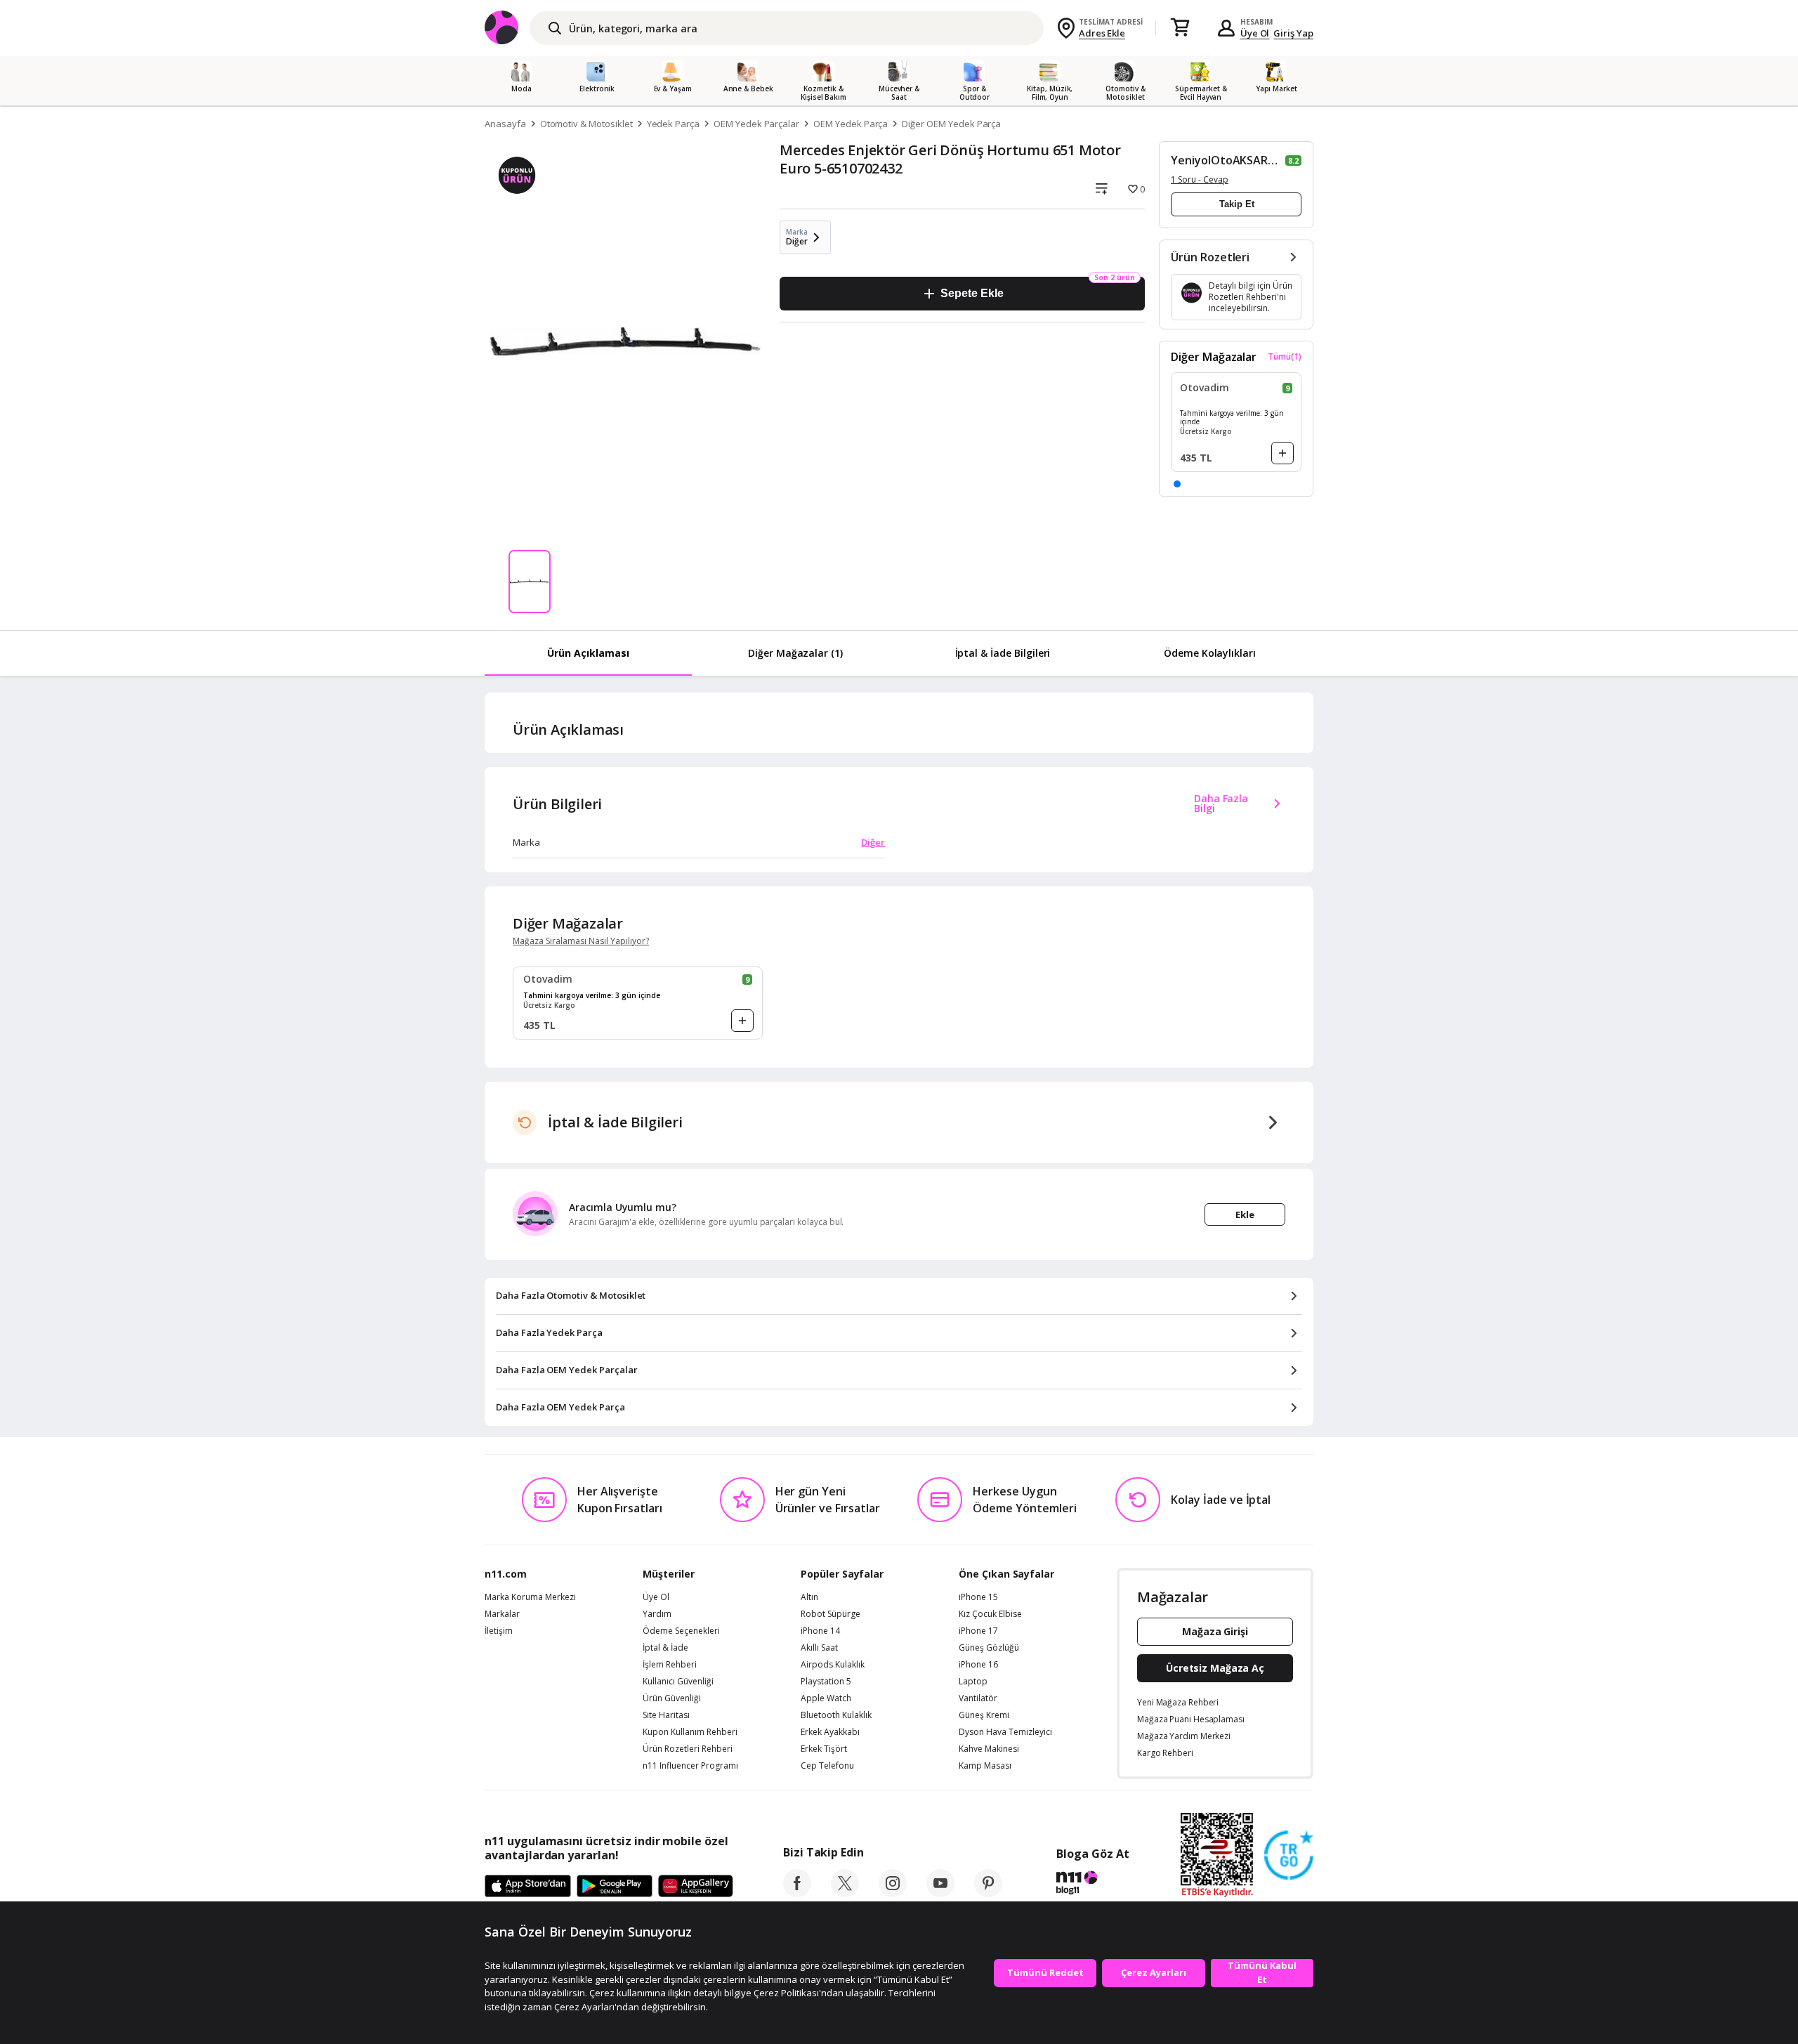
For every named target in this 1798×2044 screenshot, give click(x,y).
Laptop (973, 1682)
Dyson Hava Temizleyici (1005, 1732)
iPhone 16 (978, 1665)
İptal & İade (665, 1648)
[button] (1177, 484)
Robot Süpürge (831, 1614)
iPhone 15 (978, 1597)
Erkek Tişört (824, 1749)
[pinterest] (988, 1893)
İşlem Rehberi (670, 1665)
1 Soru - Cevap (1200, 179)
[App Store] (528, 1887)
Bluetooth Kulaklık (836, 1715)
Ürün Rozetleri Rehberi (688, 1749)
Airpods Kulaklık (833, 1665)
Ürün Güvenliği (672, 1698)
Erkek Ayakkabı (830, 1732)
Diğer (873, 842)
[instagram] (893, 1893)
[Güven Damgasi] (1289, 1856)
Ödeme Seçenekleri (681, 1631)
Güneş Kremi (984, 1715)
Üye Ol (1255, 33)
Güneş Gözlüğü (989, 1648)
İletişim (499, 1631)
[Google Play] (615, 1887)
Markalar (502, 1614)
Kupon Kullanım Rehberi (690, 1732)
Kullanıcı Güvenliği (678, 1682)
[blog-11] (1092, 1885)
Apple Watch (826, 1698)
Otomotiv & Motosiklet (586, 124)
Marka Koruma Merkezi (530, 1597)
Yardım (657, 1614)
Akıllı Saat (819, 1648)
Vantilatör (978, 1698)
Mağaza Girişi (1215, 1631)
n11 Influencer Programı (690, 1766)
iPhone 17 (978, 1631)
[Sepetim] (1180, 28)
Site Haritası (666, 1715)
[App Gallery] (696, 1887)
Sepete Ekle (972, 293)
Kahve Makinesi (989, 1749)
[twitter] (845, 1893)
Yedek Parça (673, 124)
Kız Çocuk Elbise (990, 1614)
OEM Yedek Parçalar (756, 124)
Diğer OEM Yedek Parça (951, 124)
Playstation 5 (826, 1682)
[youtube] (940, 1893)
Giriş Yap (1293, 33)
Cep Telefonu (827, 1766)
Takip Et (1237, 204)
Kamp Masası (985, 1766)
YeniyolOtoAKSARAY (1227, 160)
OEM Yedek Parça (851, 124)
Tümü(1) (1285, 357)
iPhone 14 (820, 1631)
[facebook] (797, 1893)
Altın (809, 1597)
